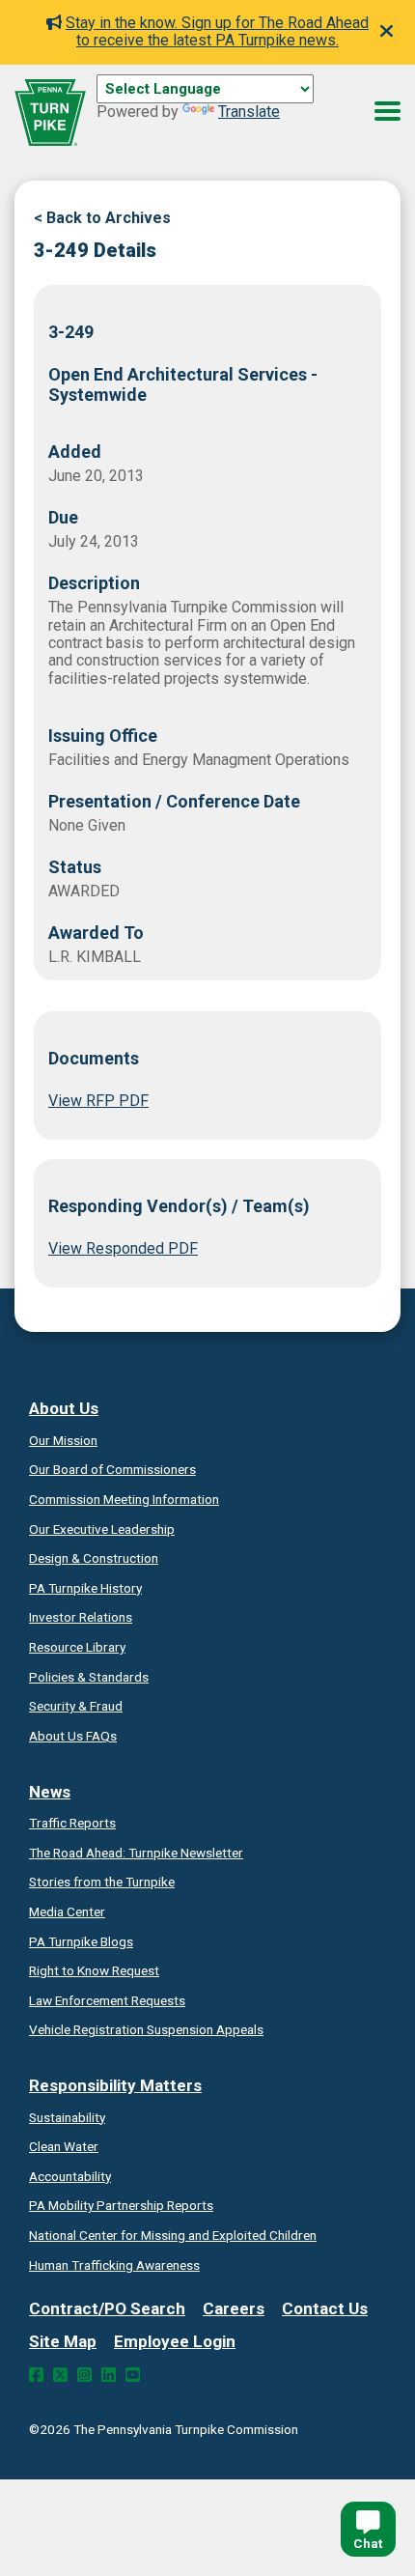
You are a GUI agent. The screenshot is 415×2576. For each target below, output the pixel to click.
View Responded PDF (123, 1248)
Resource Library (77, 1647)
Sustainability (67, 2117)
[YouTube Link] (133, 2375)
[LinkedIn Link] (109, 2375)
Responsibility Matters (115, 2085)
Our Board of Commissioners (112, 1469)
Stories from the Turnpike (102, 1882)
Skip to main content (167, 110)
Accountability (70, 2176)
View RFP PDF (98, 1101)
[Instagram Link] (84, 2375)
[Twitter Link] (60, 2375)
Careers (234, 2308)
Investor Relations (81, 1617)
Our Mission (63, 1440)
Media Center (67, 1911)
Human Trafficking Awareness (114, 2265)
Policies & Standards (89, 1677)
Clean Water (64, 2146)
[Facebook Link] (36, 2375)
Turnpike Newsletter (136, 1853)
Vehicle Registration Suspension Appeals (146, 2029)
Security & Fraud (76, 1706)
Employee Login (175, 2341)
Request (94, 1970)
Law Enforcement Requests (107, 2000)
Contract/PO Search (107, 2308)
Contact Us (325, 2308)
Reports (121, 2205)
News (50, 1792)
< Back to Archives (102, 218)
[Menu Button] (387, 111)
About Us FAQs (73, 1736)
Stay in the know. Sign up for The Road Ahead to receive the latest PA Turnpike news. (217, 31)
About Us (64, 1408)
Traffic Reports (72, 1823)
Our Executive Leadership (102, 1529)
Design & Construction (94, 1558)
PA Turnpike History (85, 1588)
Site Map (63, 2341)
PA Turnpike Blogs (81, 1941)
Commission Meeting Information (124, 1499)
